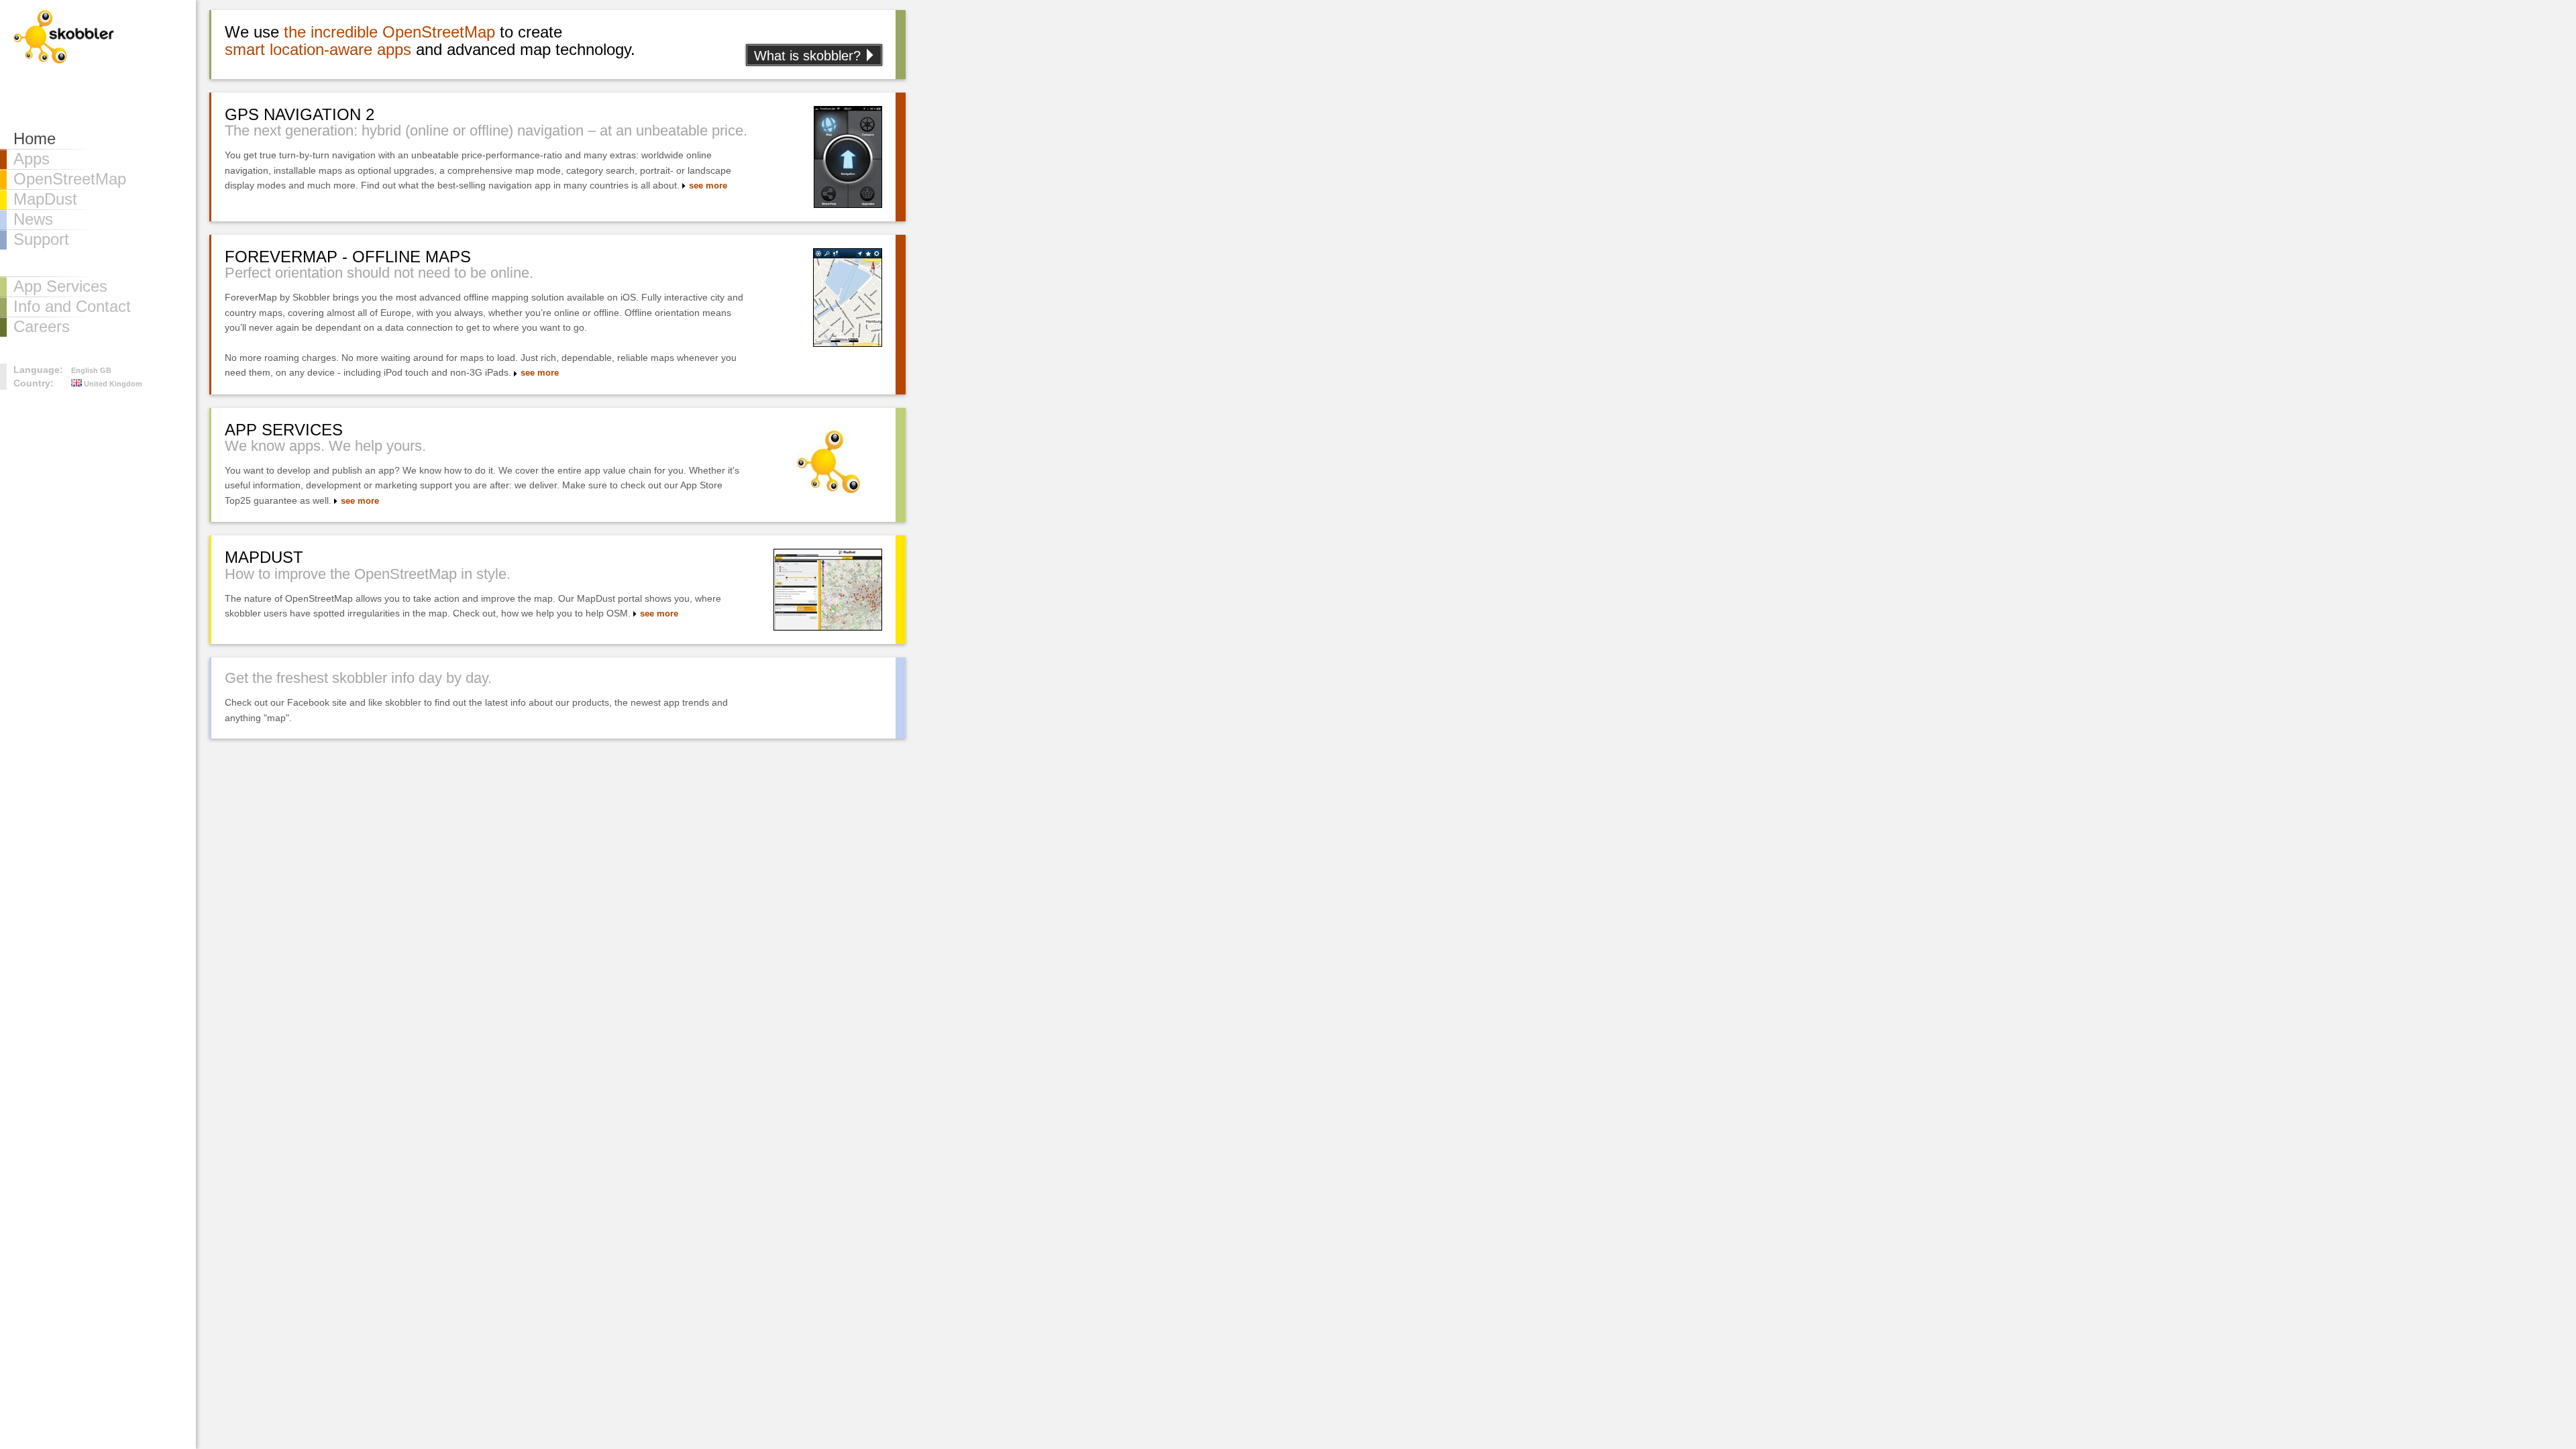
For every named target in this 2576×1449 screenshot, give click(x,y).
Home (35, 139)
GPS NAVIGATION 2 (300, 114)
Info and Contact (72, 306)
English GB (91, 370)
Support (41, 239)
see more (708, 186)
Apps (32, 159)
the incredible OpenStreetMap (389, 32)
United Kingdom (112, 384)
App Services (60, 286)
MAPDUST (264, 557)
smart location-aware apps (318, 49)
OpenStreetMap (70, 179)
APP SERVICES (284, 430)
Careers (42, 326)
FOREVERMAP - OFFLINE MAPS (348, 257)
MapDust (45, 199)
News (33, 219)
